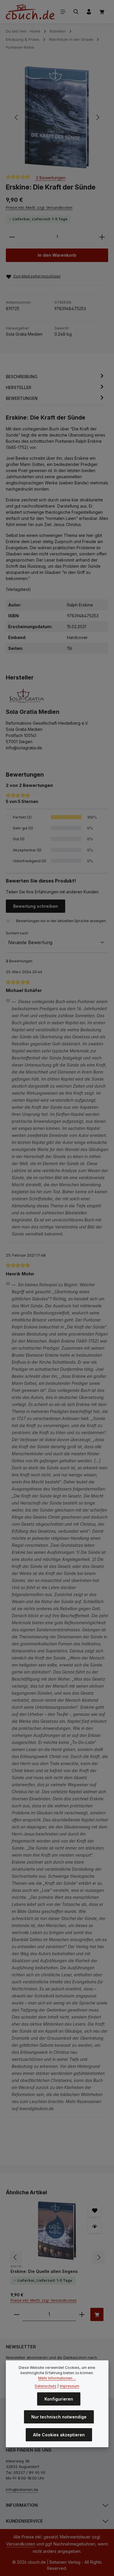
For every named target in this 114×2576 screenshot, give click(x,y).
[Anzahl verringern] (12, 237)
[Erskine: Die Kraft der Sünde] (57, 118)
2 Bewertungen (50, 178)
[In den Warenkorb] (97, 2314)
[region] (57, 118)
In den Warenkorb (57, 255)
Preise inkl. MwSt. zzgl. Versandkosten (39, 208)
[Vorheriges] (17, 117)
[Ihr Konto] (89, 12)
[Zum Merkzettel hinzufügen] (95, 2210)
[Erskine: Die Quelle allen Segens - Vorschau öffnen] (95, 2226)
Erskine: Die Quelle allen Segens (44, 2271)
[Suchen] (76, 12)
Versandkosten (21, 2544)
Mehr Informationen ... (57, 2378)
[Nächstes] (97, 117)
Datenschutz (46, 2386)
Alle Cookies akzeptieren (59, 2435)
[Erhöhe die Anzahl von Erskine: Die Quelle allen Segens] (82, 2314)
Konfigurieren (59, 2399)
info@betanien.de (22, 2489)
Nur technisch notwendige (59, 2417)
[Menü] (63, 12)
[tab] (56, 377)
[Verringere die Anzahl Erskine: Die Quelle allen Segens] (17, 2314)
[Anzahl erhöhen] (102, 237)
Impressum (69, 2386)
